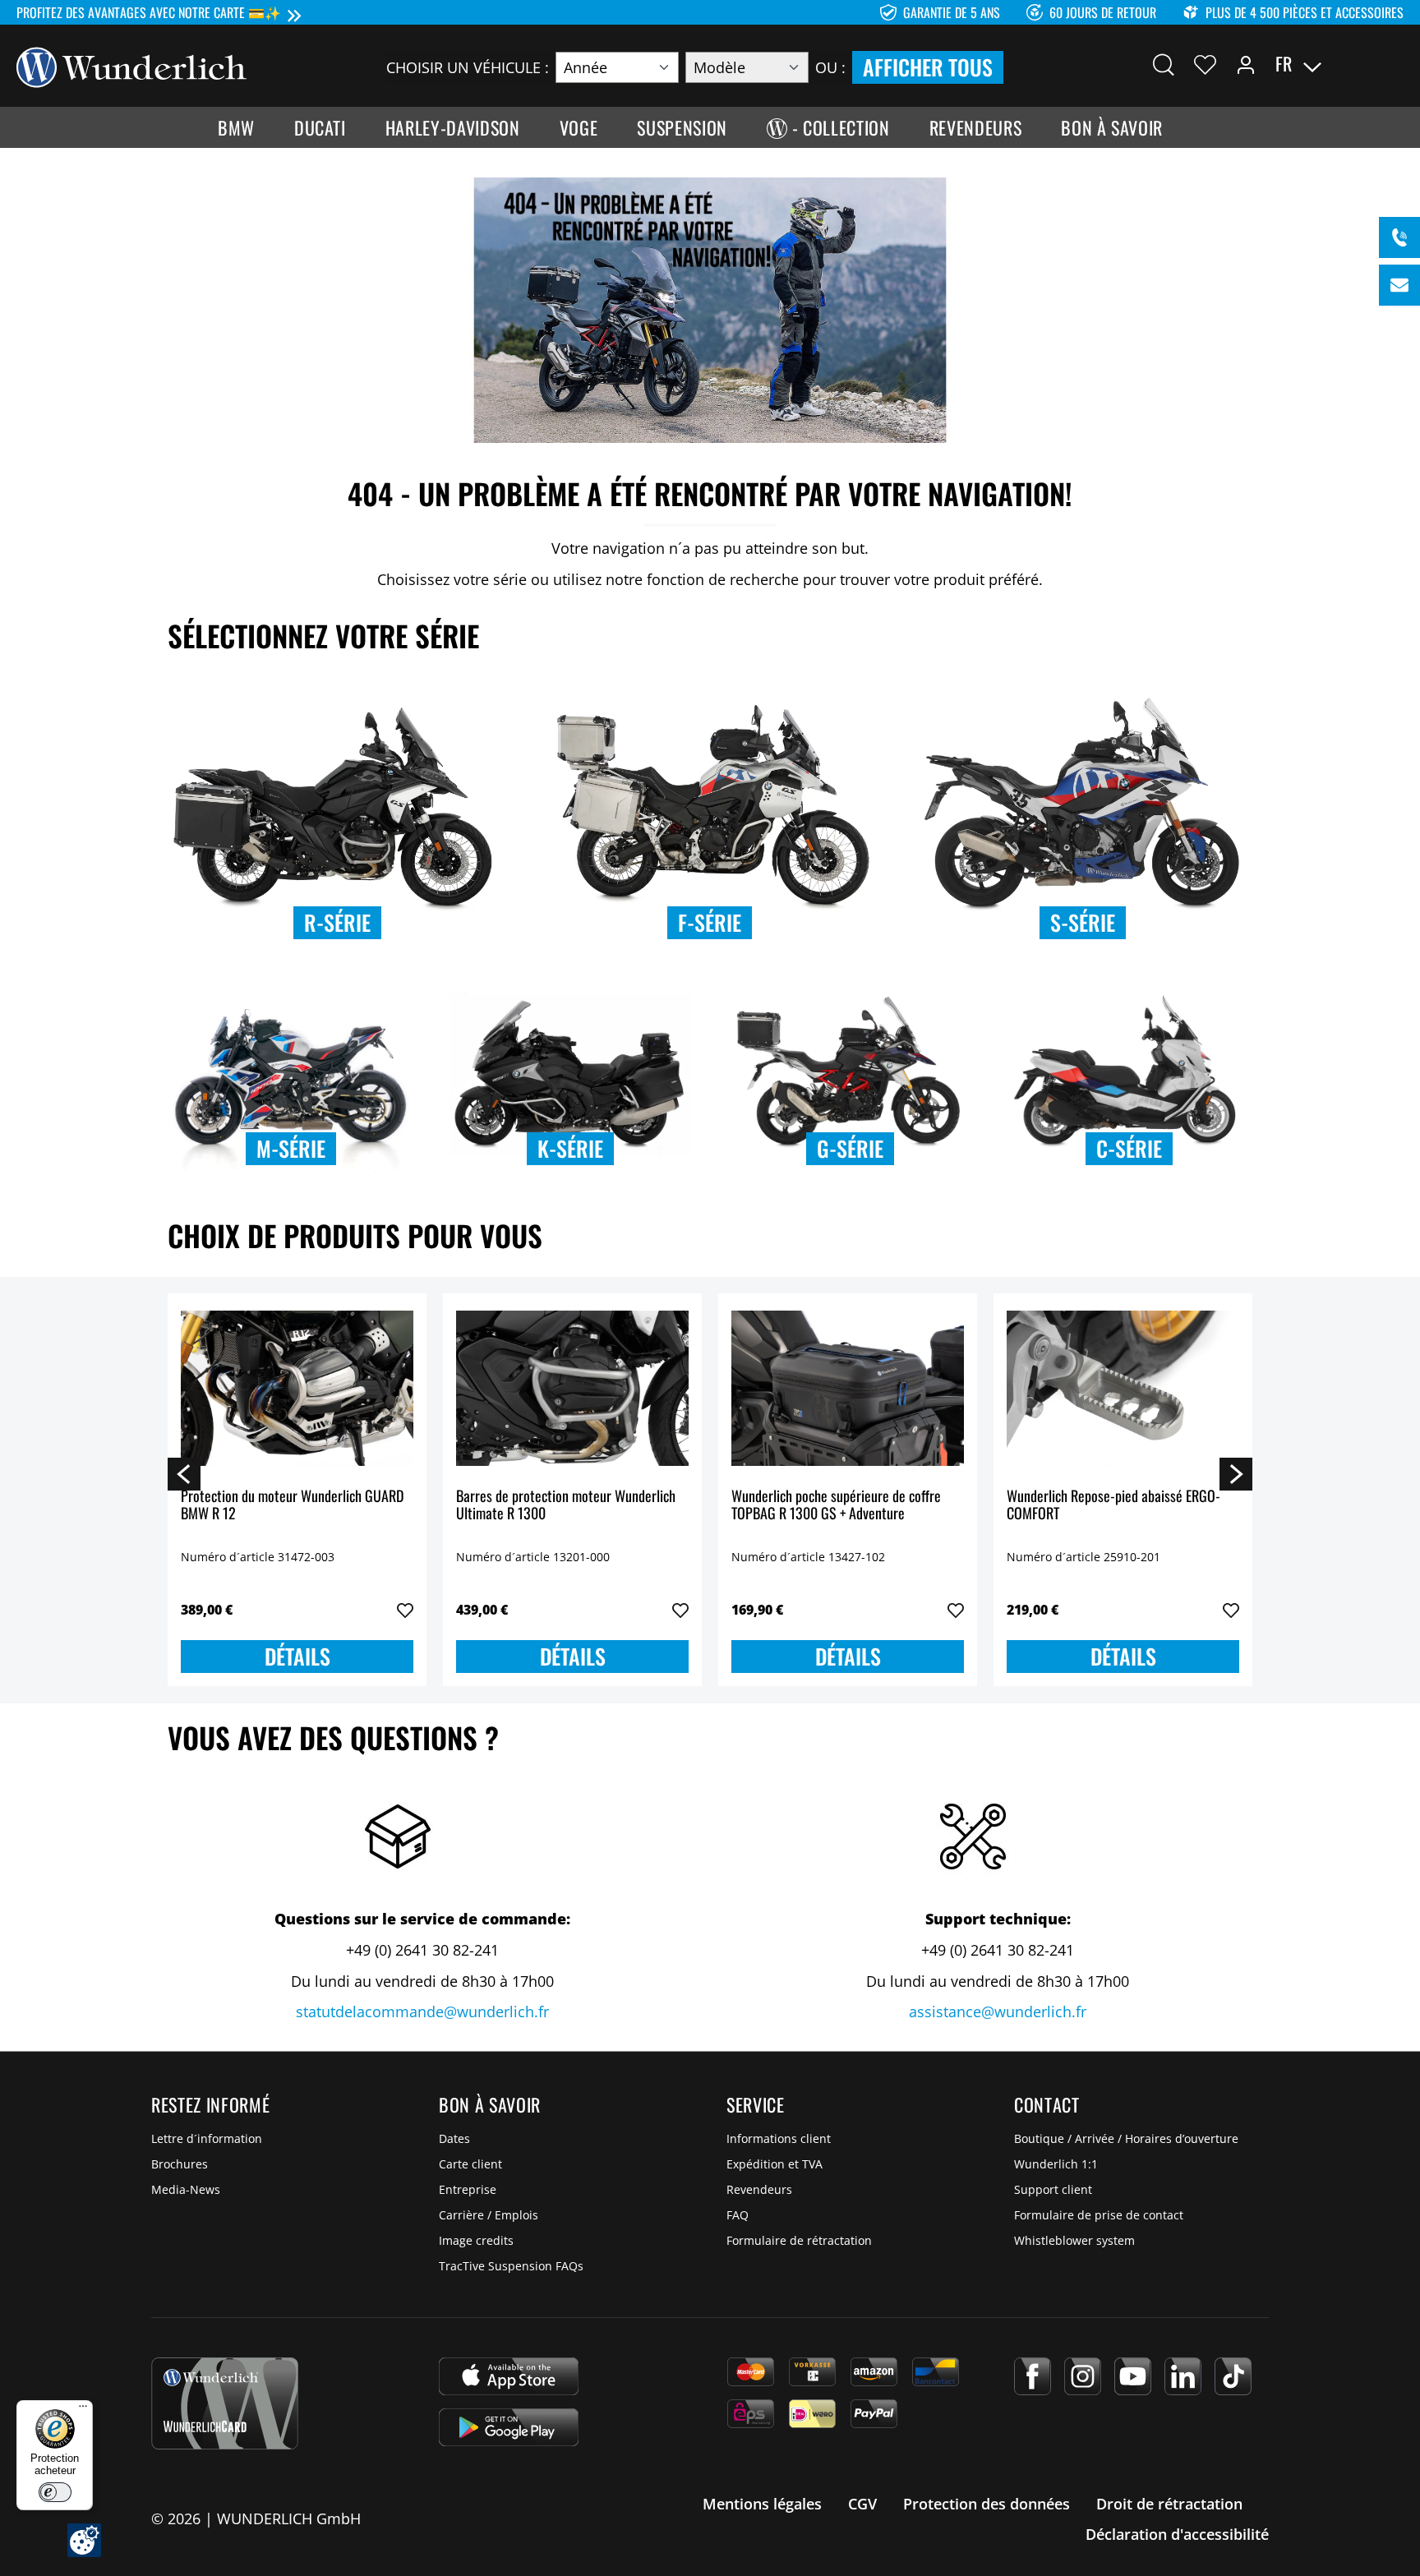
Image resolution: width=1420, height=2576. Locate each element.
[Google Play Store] (509, 2427)
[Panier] (1394, 64)
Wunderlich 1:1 (1056, 2164)
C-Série (1129, 1148)
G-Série (850, 1148)
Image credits (476, 2240)
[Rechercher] (1164, 64)
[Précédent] (184, 1473)
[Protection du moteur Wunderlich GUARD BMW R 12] (297, 1389)
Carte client (470, 2164)
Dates (454, 2138)
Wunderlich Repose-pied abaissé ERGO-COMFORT (1113, 1506)
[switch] (55, 2492)
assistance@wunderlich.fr (998, 2011)
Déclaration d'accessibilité (1177, 2534)
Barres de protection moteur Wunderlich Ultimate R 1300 (566, 1506)
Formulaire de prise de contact (1099, 2215)
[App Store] (509, 2376)
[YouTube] (1133, 2376)
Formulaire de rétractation (799, 2240)
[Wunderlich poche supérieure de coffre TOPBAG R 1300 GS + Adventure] (848, 1389)
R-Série (337, 922)
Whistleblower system (1074, 2240)
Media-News (186, 2189)
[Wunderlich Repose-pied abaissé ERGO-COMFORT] (1123, 1389)
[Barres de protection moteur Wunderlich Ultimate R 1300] (572, 1389)
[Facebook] (1033, 2376)
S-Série (1083, 922)
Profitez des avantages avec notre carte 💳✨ (149, 12)
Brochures (180, 2164)
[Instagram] (1083, 2376)
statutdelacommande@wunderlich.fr (422, 2011)
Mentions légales (762, 2504)
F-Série (710, 922)
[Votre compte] (1246, 64)
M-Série (291, 1148)
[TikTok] (1233, 2376)
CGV (862, 2504)
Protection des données (987, 2504)
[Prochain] (1236, 1473)
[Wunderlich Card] (225, 2403)
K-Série (570, 1148)
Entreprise (468, 2189)
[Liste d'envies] (1205, 64)
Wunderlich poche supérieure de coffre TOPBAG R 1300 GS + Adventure (836, 1506)
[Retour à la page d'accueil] (131, 66)
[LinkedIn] (1183, 2376)
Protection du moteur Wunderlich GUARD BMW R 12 (292, 1506)
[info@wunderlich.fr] (1399, 285)
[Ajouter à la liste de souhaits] (405, 1611)
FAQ (738, 2215)
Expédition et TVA (775, 2164)
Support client (1053, 2189)
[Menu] (83, 2410)
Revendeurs (759, 2189)
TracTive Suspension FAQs (511, 2266)
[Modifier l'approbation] (84, 2540)
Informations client (779, 2138)
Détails (297, 1656)
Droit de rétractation (1169, 2504)
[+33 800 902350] (1399, 237)
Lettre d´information (207, 2138)
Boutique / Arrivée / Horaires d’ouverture (1126, 2138)
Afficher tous (928, 67)
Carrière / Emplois (489, 2215)
